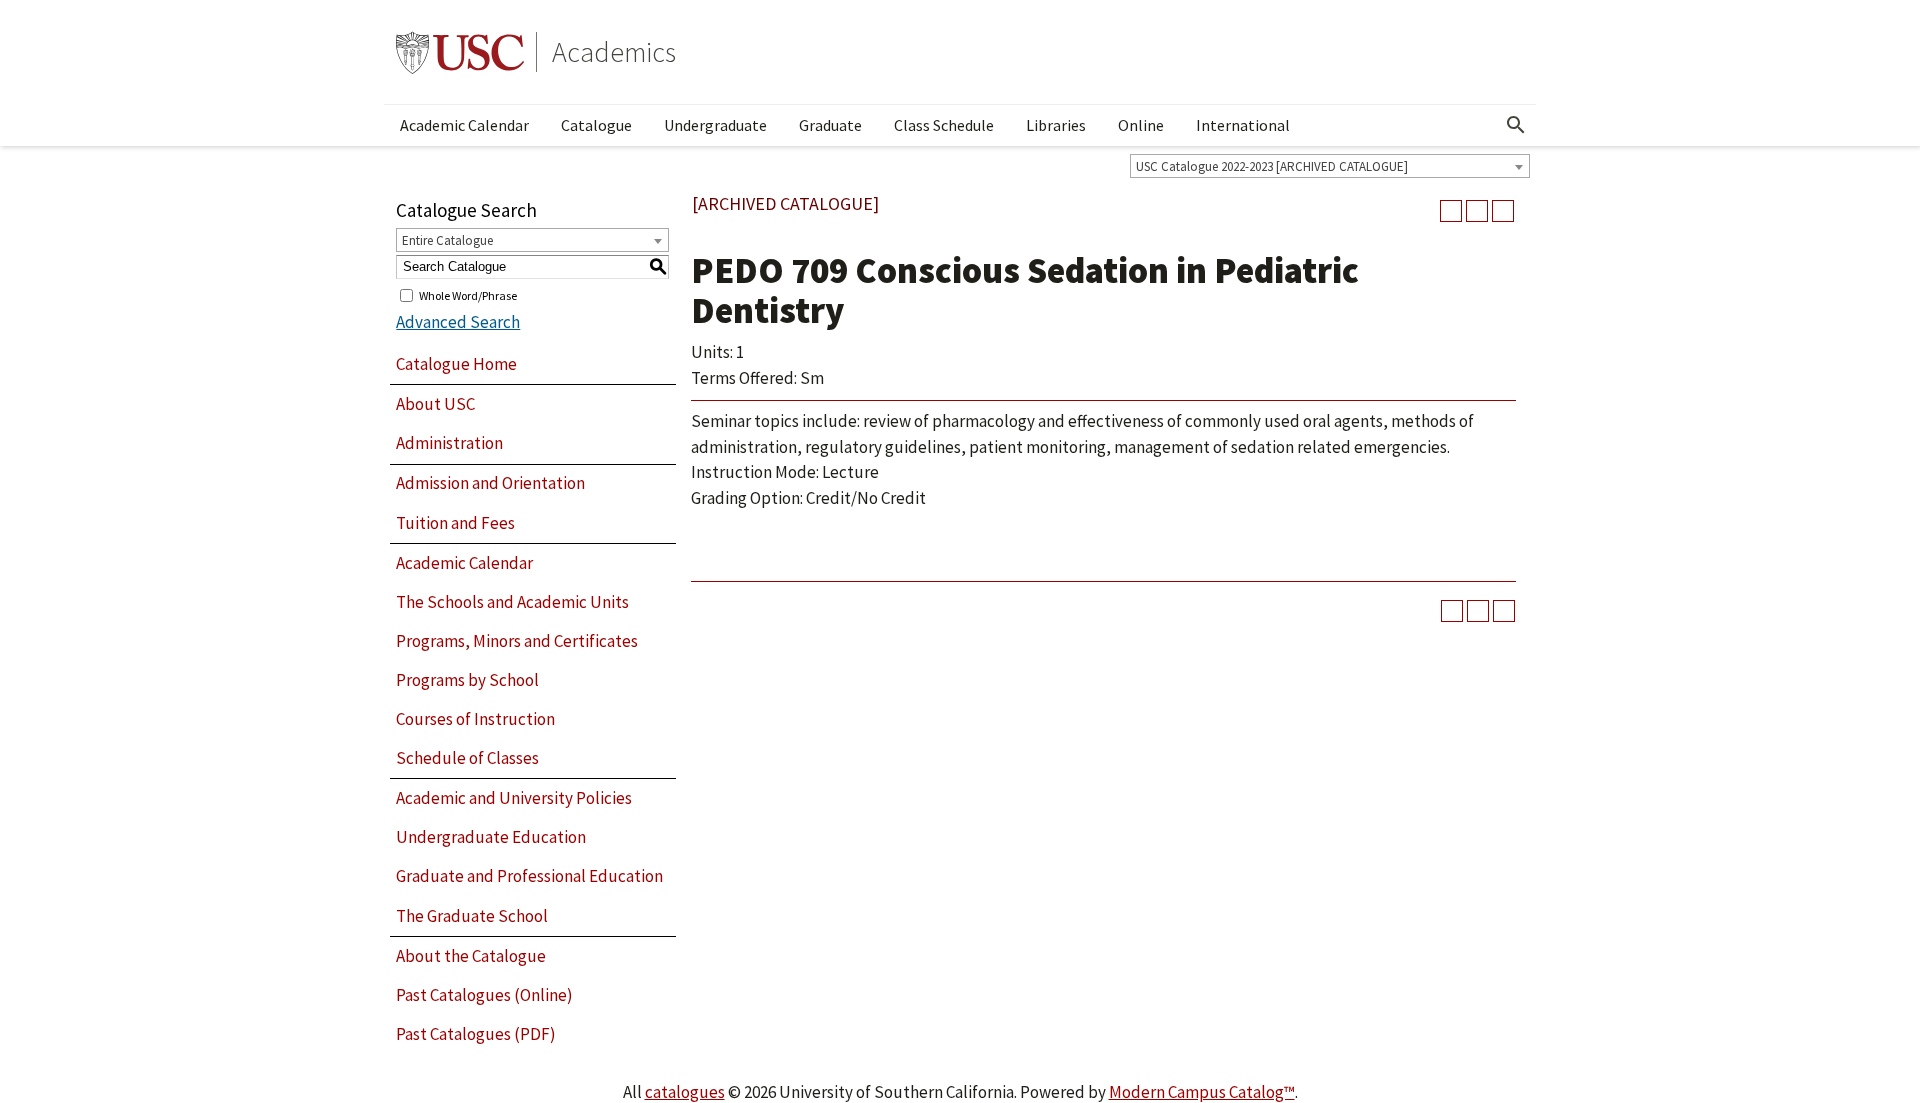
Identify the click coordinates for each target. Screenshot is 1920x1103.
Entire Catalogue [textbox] (447, 240)
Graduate (830, 125)
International (1243, 125)
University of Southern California (460, 52)
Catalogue (596, 125)
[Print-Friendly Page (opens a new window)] (1477, 211)
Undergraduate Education (491, 837)
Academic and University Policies (514, 798)
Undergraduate (715, 125)
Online (1141, 125)
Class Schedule (944, 125)
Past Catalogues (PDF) (476, 1034)
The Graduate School (472, 916)
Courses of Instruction (475, 719)
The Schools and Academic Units (512, 602)
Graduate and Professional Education (529, 876)
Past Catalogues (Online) (484, 995)
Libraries (1056, 125)
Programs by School (467, 680)
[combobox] (1330, 166)
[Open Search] (1516, 125)
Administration (449, 443)
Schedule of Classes (467, 758)
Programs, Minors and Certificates (517, 641)
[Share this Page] (1451, 211)
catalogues (685, 1092)
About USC (435, 404)
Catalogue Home (456, 364)
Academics (614, 52)
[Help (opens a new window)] (1503, 211)
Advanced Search (458, 322)
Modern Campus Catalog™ (1202, 1092)
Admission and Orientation (490, 483)
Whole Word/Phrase (468, 294)
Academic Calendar (464, 125)
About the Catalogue (471, 956)
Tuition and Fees (455, 523)
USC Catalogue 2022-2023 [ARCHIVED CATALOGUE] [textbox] (1272, 166)
